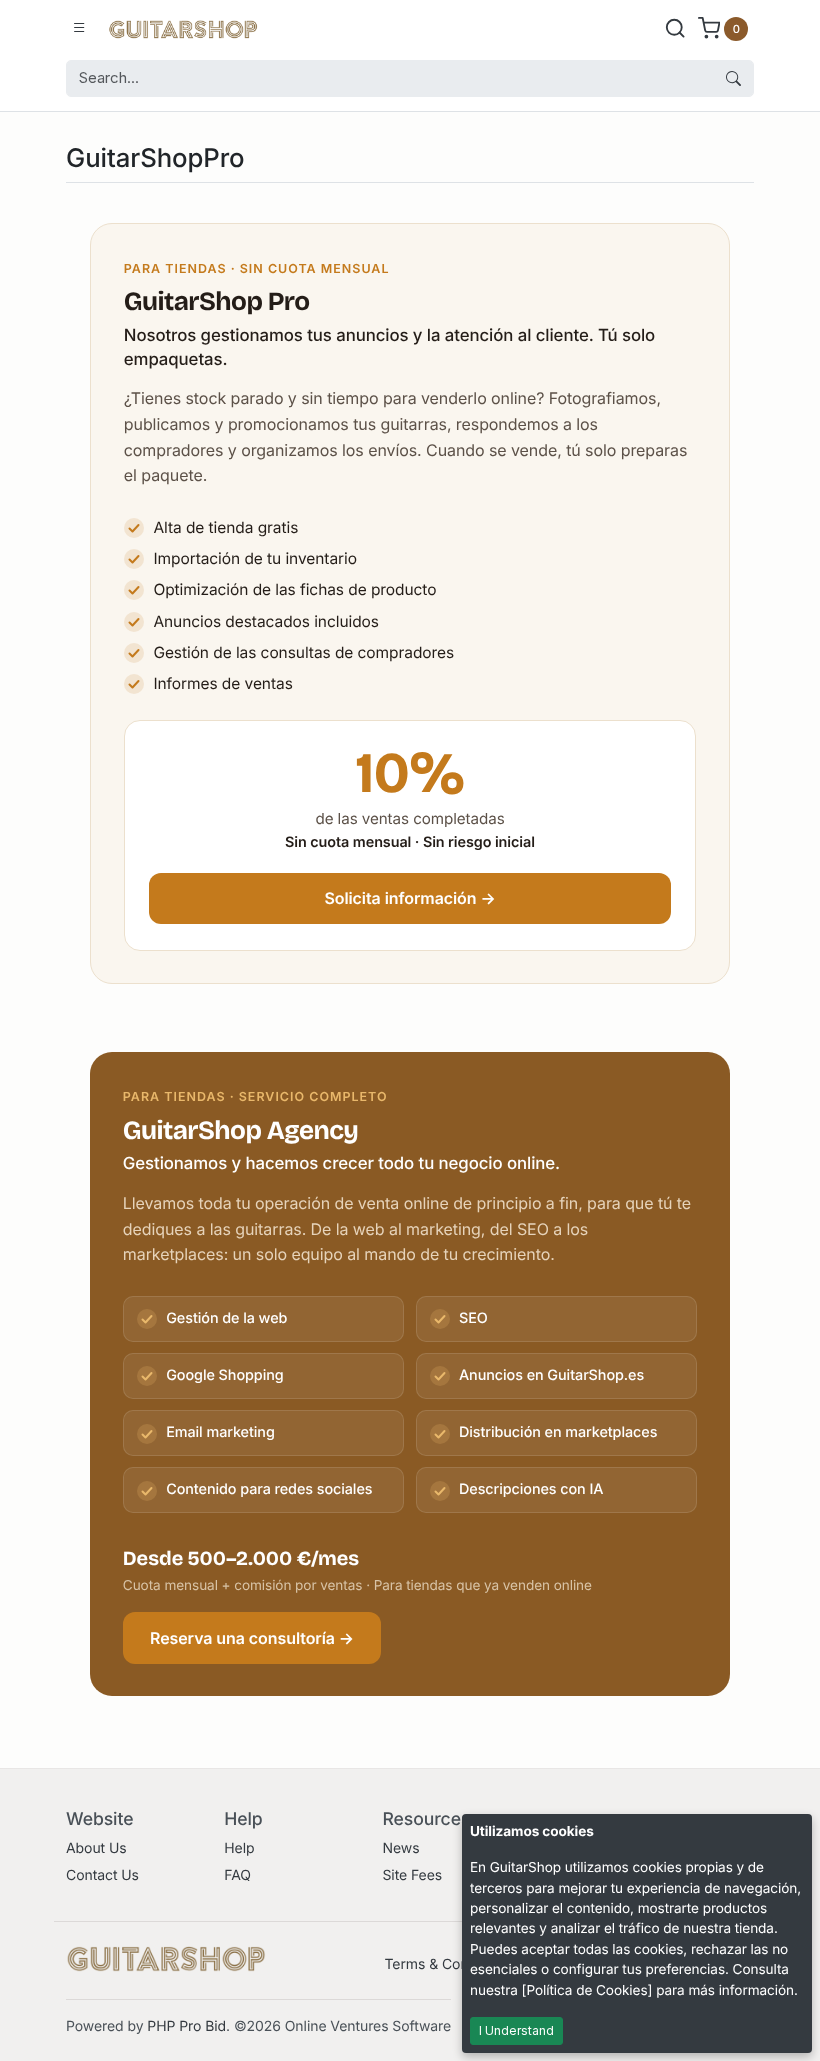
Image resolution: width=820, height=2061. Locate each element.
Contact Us (102, 1875)
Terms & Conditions (448, 1964)
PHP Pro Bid (186, 2026)
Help (239, 1848)
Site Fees (412, 1875)
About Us (96, 1848)
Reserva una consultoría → (252, 1638)
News (400, 1848)
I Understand (516, 2030)
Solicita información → (409, 898)
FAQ (237, 1875)
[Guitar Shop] (183, 28)
